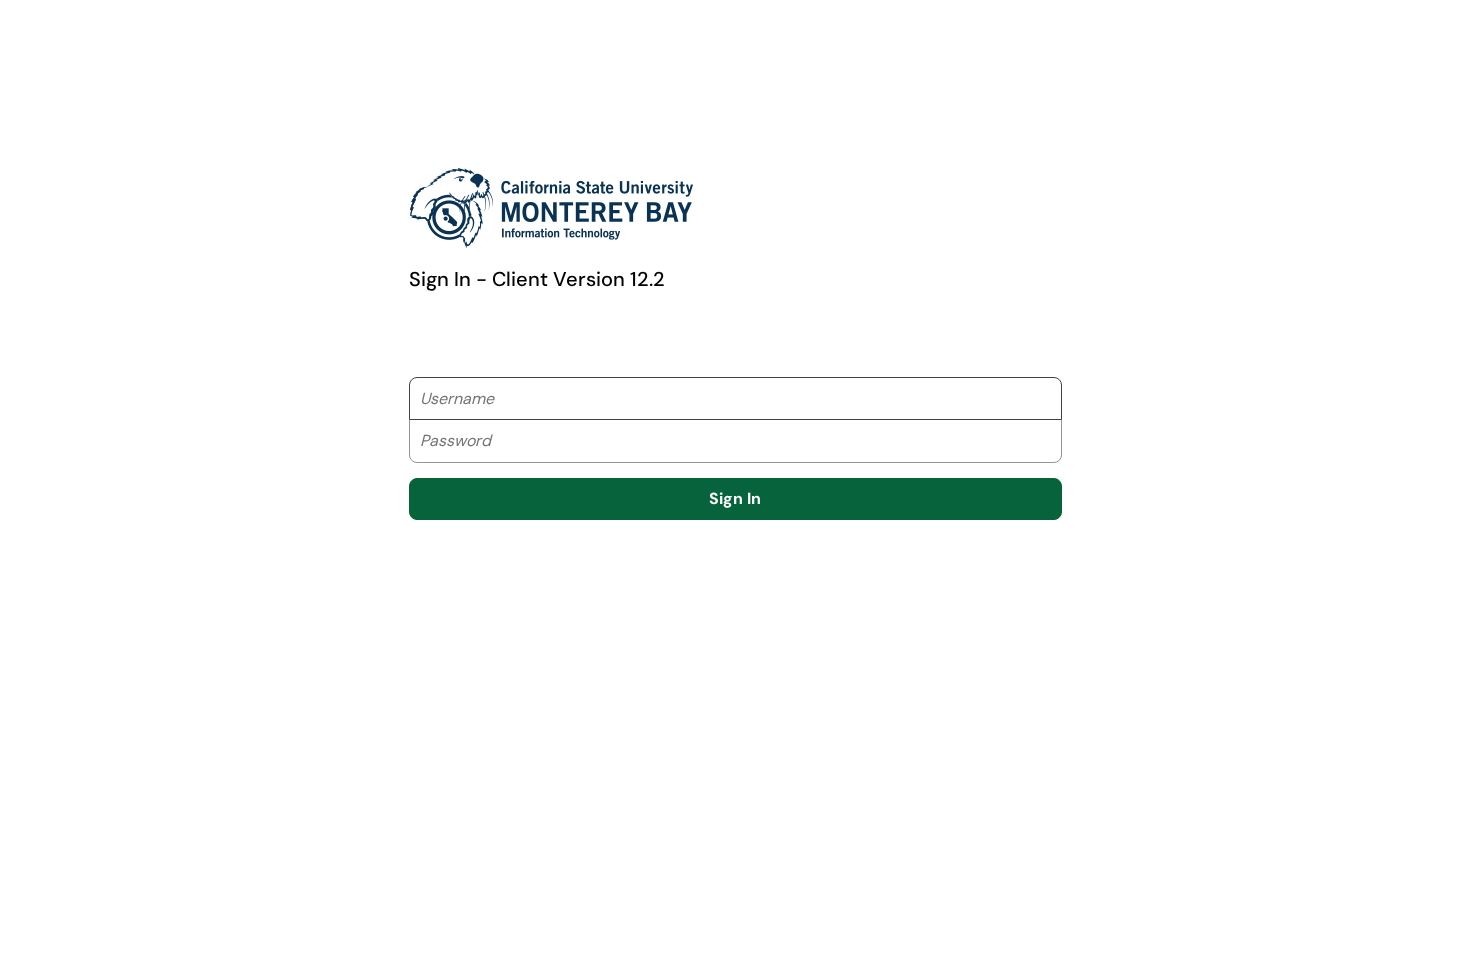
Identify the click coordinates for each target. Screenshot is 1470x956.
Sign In (735, 498)
